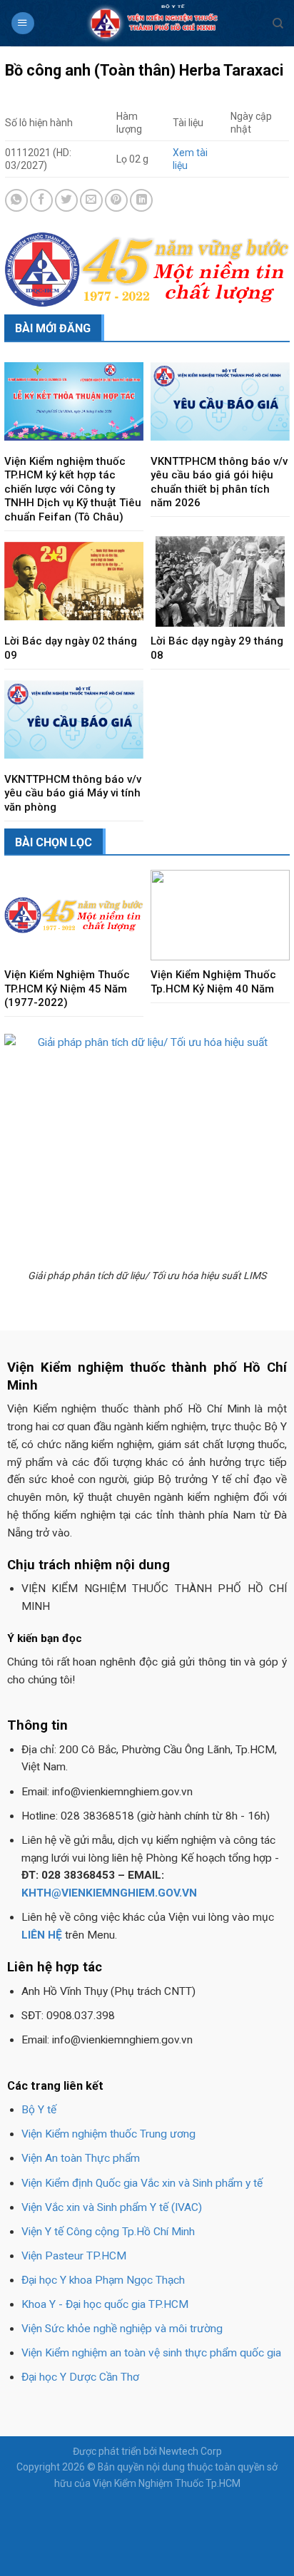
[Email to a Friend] (91, 200)
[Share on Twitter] (66, 200)
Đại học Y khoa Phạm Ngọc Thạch (103, 2280)
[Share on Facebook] (41, 200)
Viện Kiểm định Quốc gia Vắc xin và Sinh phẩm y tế (142, 2183)
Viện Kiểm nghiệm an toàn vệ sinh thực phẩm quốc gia (151, 2353)
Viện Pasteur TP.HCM (74, 2256)
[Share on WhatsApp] (16, 200)
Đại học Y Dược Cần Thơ (80, 2377)
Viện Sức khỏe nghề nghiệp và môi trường (122, 2329)
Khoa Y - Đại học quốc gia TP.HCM (105, 2304)
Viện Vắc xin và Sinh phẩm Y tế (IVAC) (112, 2207)
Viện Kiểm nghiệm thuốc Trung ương (108, 2134)
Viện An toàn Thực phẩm (81, 2158)
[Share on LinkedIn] (141, 200)
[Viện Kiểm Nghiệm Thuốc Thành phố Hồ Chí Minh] (154, 23)
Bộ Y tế (39, 2110)
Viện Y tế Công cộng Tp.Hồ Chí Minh (108, 2232)
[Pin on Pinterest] (116, 200)
